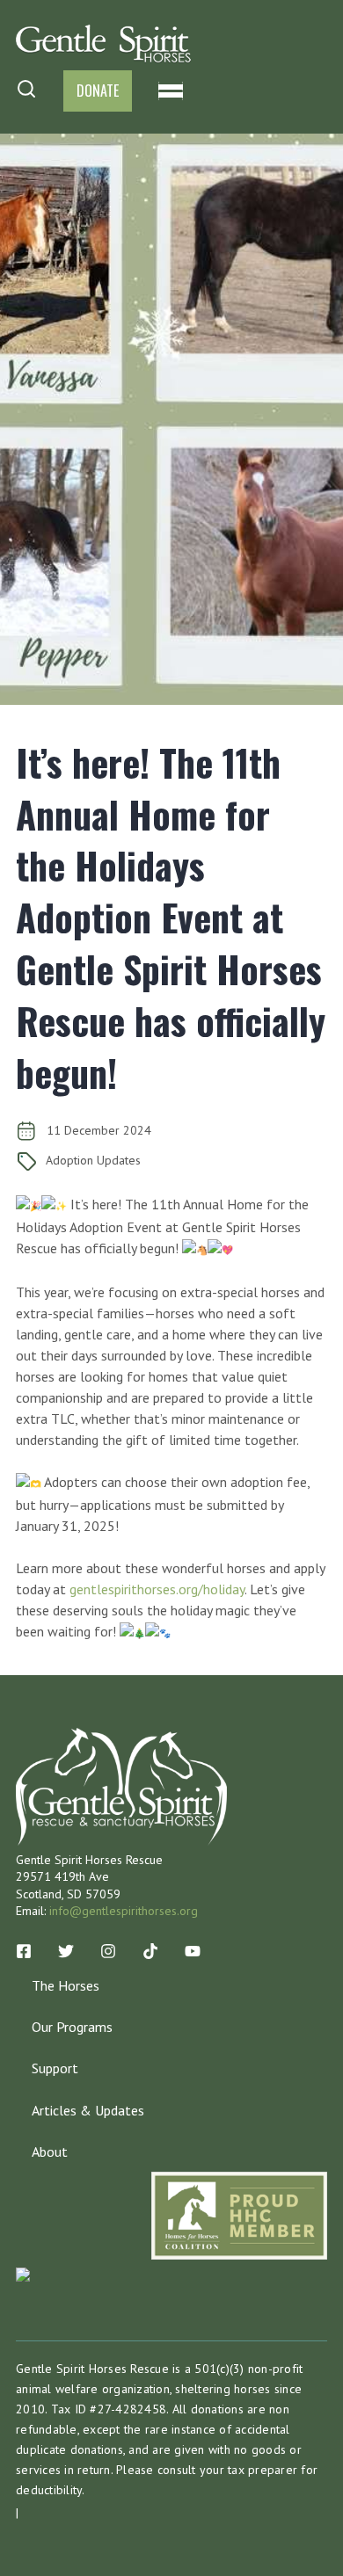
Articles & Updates (88, 2110)
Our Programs (72, 2027)
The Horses (66, 1985)
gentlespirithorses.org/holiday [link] (157, 1589)
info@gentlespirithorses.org (124, 1911)
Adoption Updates (93, 1160)
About (50, 2152)
